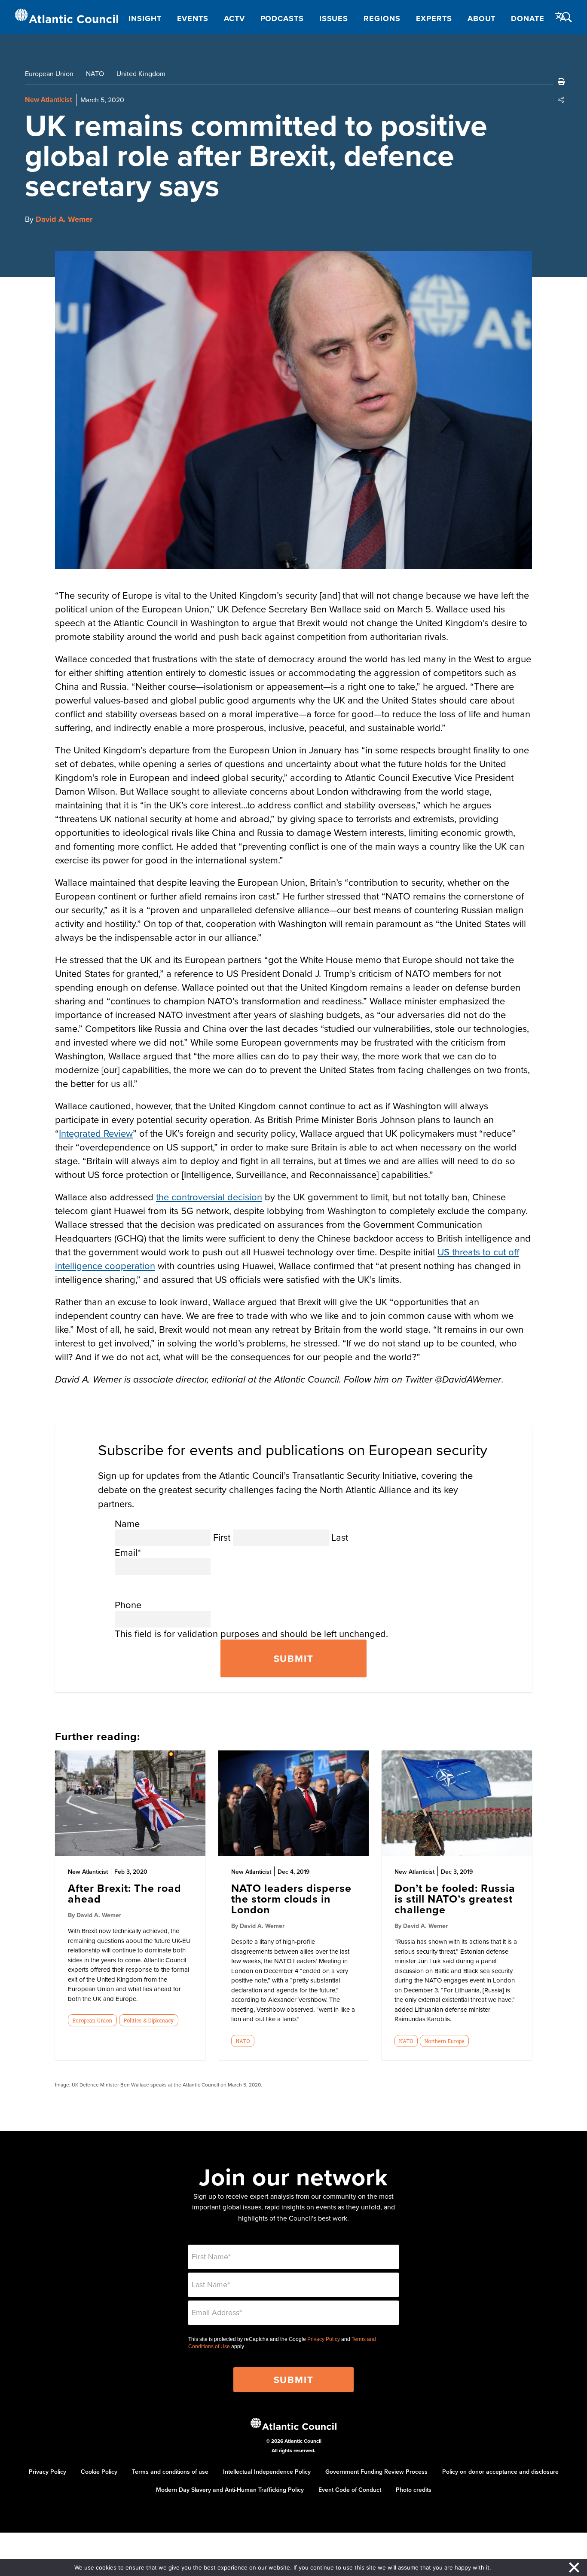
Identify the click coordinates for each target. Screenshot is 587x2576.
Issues (334, 18)
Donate (527, 18)
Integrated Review (96, 1133)
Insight (145, 18)
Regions (382, 18)
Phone (128, 1605)
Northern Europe (444, 2041)
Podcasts (282, 18)
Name (127, 1523)
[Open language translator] (561, 17)
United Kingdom (141, 73)
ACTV (234, 18)
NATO (95, 73)
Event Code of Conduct (350, 2490)
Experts (434, 18)
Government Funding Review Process (376, 2472)
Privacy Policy (324, 2339)
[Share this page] (561, 100)
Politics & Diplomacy (148, 2020)
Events (193, 18)
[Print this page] (561, 82)
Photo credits (414, 2490)
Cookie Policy (99, 2472)
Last (340, 1537)
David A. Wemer (64, 219)
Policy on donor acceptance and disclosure (500, 2472)
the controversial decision (209, 1197)
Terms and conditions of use (170, 2472)
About (482, 18)
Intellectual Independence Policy (267, 2472)
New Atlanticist (48, 99)
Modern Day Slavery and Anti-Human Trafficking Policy (230, 2490)
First (222, 1537)
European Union (49, 73)
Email (128, 1552)
